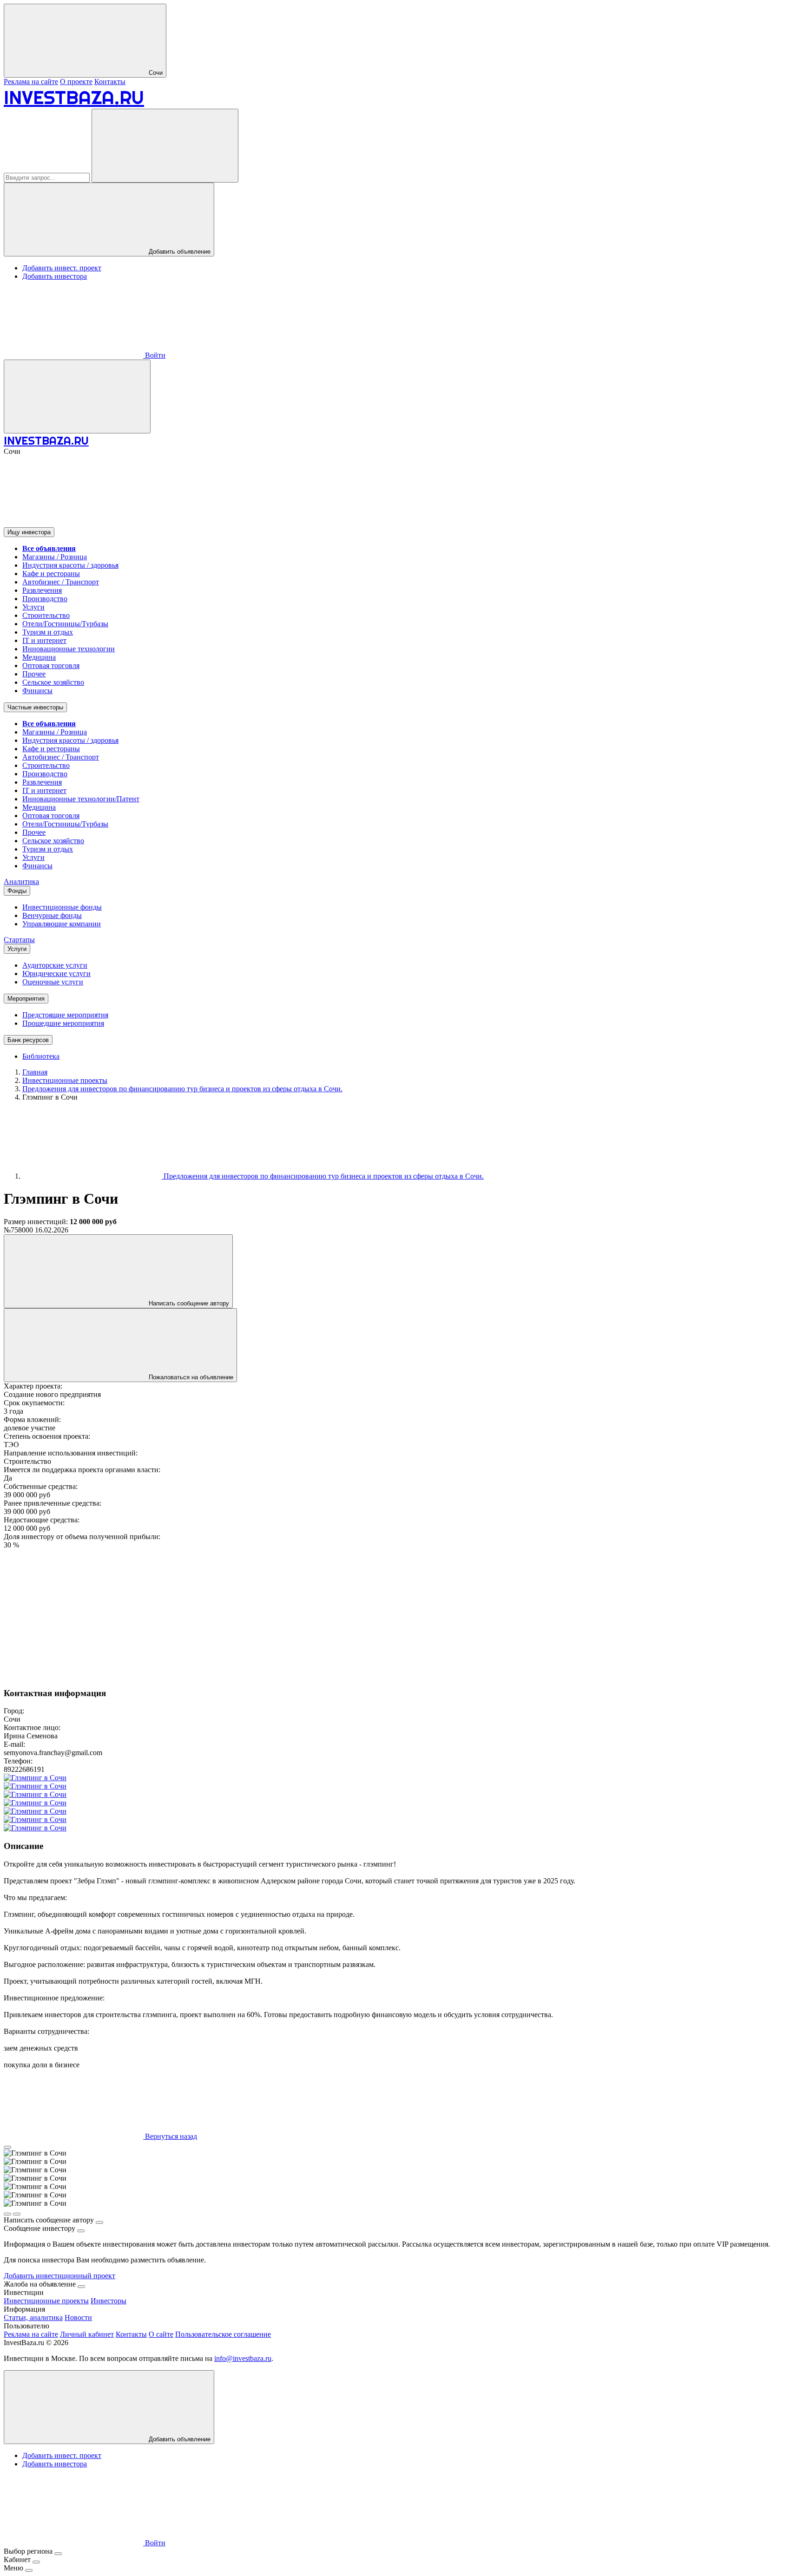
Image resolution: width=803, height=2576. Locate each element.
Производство (45, 599)
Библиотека (41, 1056)
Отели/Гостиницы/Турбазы (65, 624)
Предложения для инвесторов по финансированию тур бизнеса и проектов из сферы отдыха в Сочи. (323, 1176)
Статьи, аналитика (33, 2317)
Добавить (179, 2439)
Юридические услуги (56, 973)
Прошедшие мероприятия (63, 1023)
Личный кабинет (87, 2334)
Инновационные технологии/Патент (81, 799)
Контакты (110, 82)
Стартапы (19, 940)
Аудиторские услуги (55, 965)
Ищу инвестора (29, 532)
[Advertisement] (283, 1614)
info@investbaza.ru (243, 2358)
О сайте (161, 2334)
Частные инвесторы (35, 707)
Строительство (46, 615)
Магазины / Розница (55, 557)
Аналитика (21, 882)
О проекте (76, 82)
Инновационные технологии (69, 649)
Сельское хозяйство (53, 682)
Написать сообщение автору (188, 1303)
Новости (78, 2317)
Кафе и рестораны (51, 574)
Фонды (17, 891)
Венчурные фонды (52, 915)
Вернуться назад (170, 2136)
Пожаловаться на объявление (190, 1377)
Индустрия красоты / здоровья (70, 565)
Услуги (33, 607)
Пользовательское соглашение (223, 2334)
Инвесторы (109, 2301)
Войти (154, 355)
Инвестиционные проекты (46, 2301)
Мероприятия (26, 999)
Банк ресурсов (28, 1040)
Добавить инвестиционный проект (59, 2276)
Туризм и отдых (48, 632)
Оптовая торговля (51, 665)
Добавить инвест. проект (62, 268)
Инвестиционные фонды (62, 907)
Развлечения (42, 590)
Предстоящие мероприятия (65, 1015)
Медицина (39, 657)
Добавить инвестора (55, 276)
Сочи (155, 73)
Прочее (34, 674)
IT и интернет (44, 640)
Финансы (37, 691)
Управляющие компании (62, 924)
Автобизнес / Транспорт (61, 582)
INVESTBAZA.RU (74, 97)
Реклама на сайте (31, 82)
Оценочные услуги (53, 982)
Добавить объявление (179, 252)
